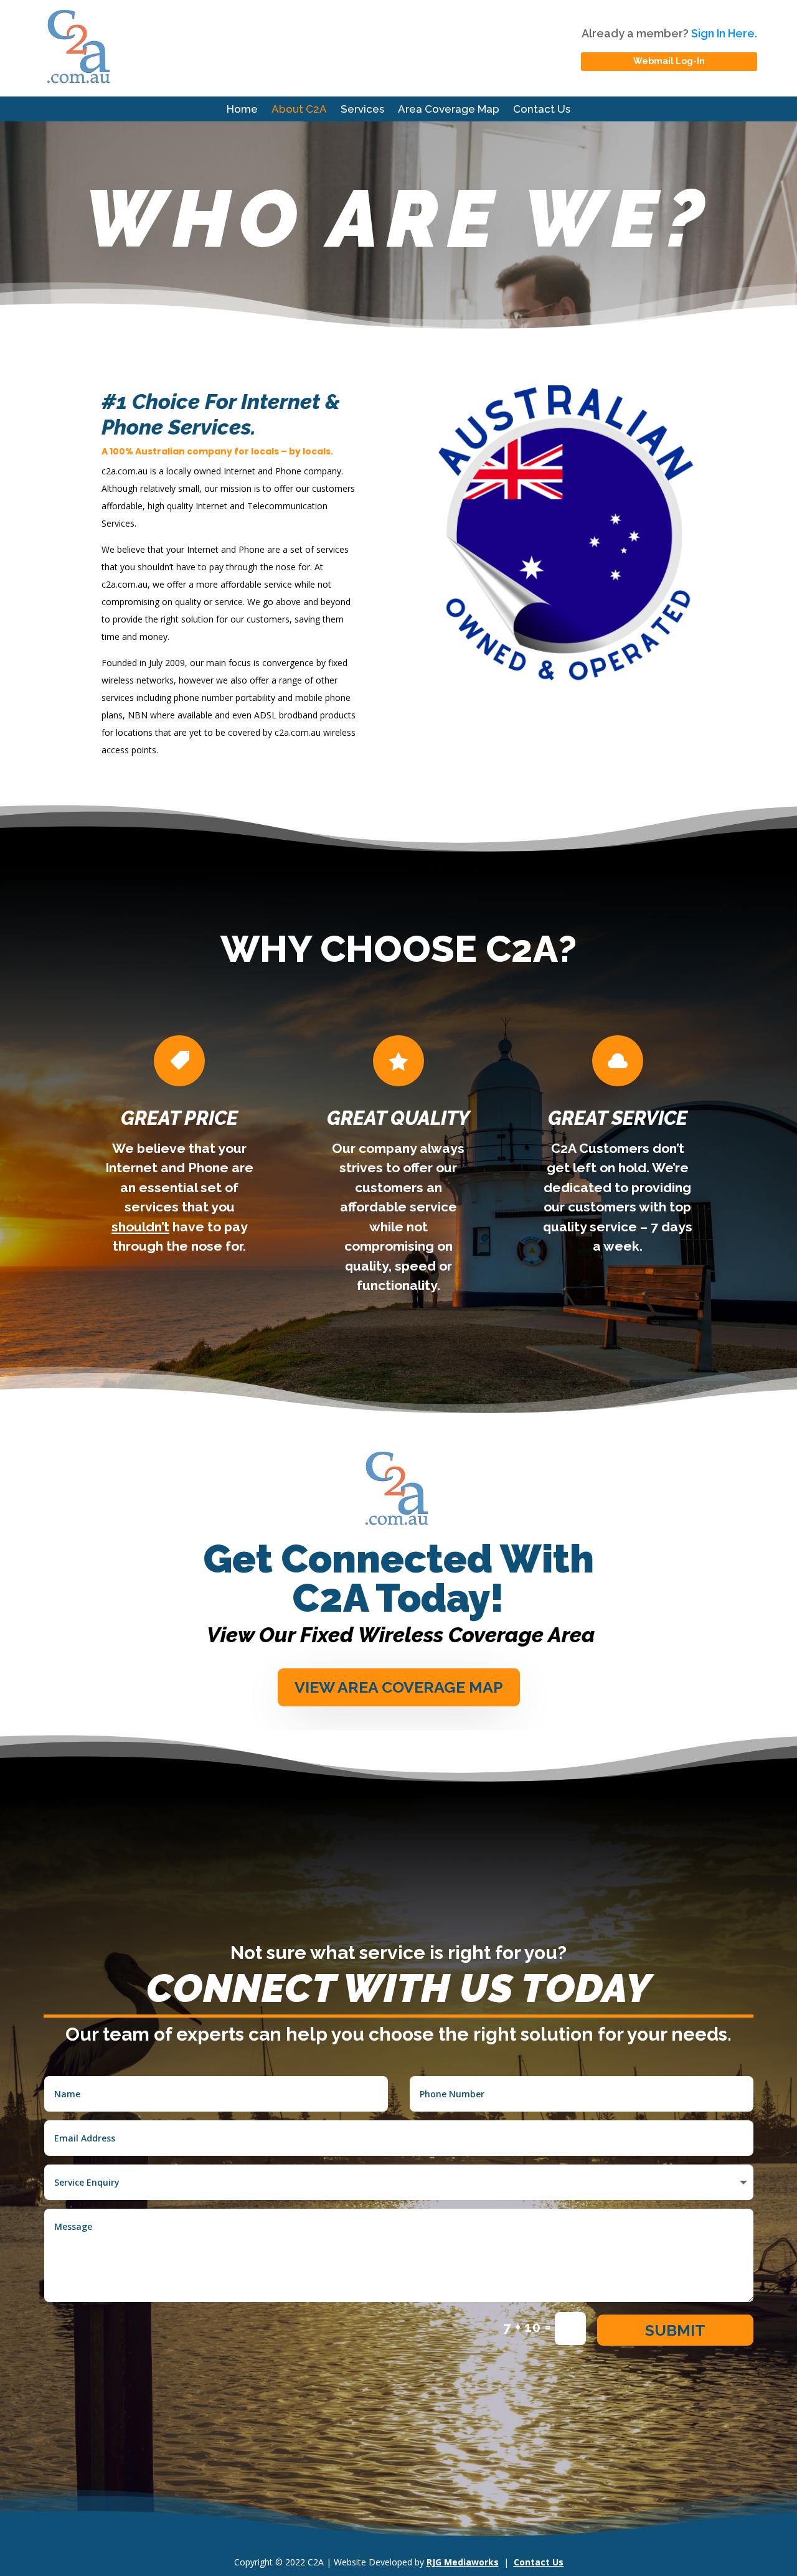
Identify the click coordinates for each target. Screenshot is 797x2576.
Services (362, 110)
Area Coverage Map (449, 110)
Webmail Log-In (669, 61)
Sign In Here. (724, 33)
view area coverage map (399, 1687)
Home (242, 110)
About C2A (299, 110)
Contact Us (542, 110)
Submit (675, 2330)
